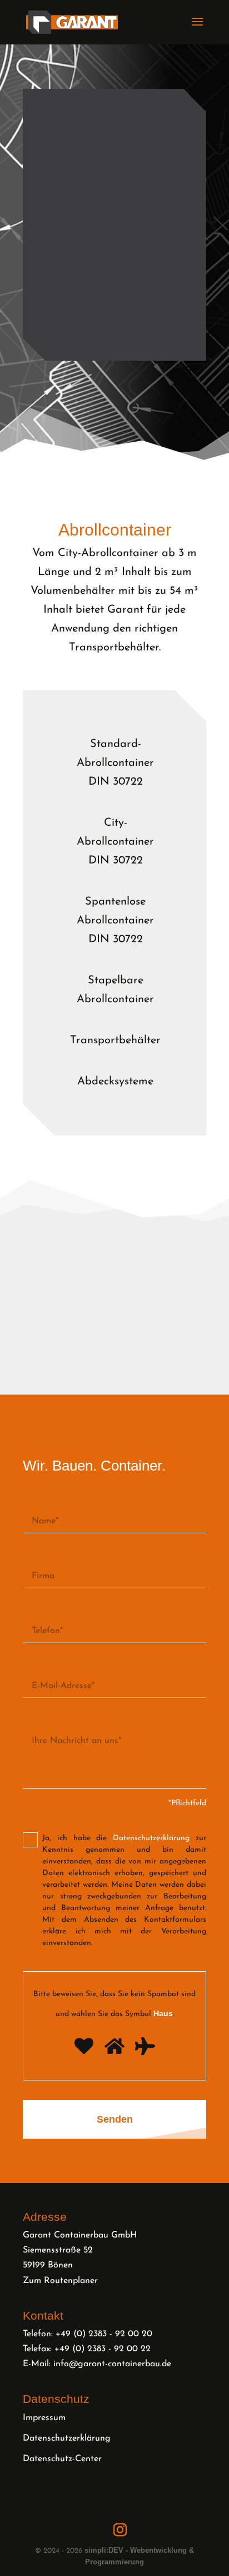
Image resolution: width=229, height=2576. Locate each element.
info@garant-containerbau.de (112, 2365)
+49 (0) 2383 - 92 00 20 (104, 2334)
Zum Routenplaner (60, 2281)
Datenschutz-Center (62, 2459)
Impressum (44, 2418)
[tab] (115, 763)
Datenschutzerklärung (67, 2438)
